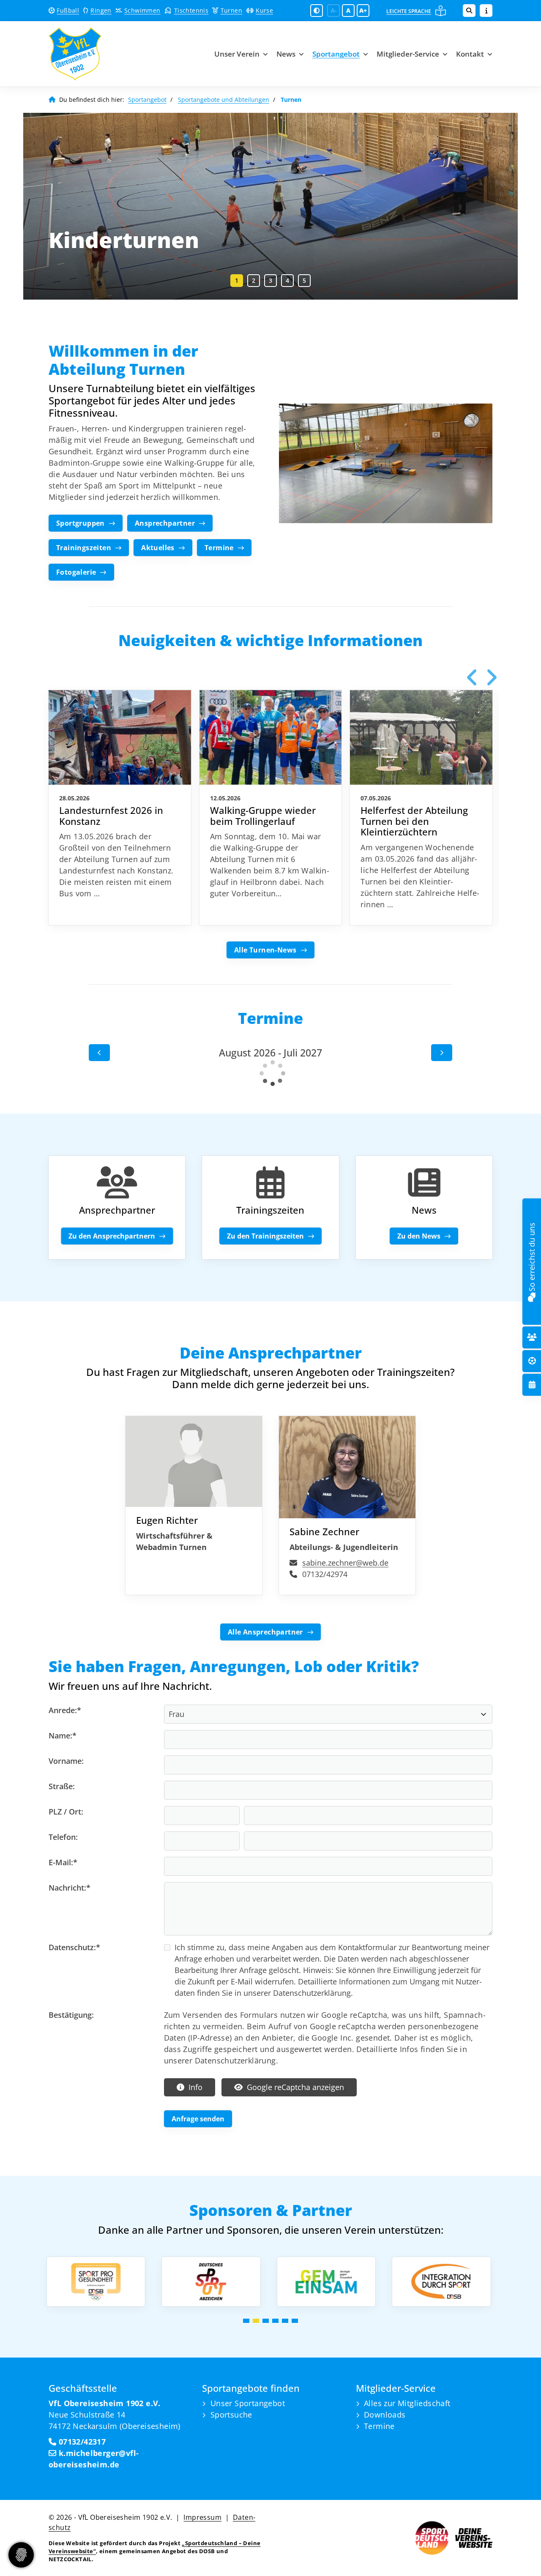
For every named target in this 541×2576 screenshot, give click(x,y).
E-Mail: (63, 1862)
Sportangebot (336, 54)
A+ (363, 10)
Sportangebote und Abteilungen (224, 100)
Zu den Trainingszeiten (265, 1236)
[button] (237, 281)
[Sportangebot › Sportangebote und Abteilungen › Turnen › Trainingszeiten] (270, 1183)
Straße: (62, 1786)
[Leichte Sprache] (441, 11)
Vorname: (66, 1761)
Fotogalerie (76, 572)
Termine (219, 548)
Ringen (101, 10)
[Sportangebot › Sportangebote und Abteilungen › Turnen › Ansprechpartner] (117, 1183)
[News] (532, 1385)
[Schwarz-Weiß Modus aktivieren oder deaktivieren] (317, 11)
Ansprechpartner (165, 523)
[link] (120, 808)
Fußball (68, 10)
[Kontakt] (532, 1296)
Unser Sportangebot (248, 2403)
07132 (68, 2442)
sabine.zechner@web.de (345, 1563)
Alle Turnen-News (265, 950)
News (286, 54)
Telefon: (63, 1837)
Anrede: (65, 1710)
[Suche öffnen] (469, 11)
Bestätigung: (71, 2015)
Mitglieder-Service (408, 54)
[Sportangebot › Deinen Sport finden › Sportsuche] (532, 1361)
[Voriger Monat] (99, 1053)
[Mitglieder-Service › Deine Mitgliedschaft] (532, 1337)
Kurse (264, 10)
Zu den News (419, 1236)
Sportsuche (231, 2415)
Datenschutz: (74, 1947)
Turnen (231, 10)
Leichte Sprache (409, 11)
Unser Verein (237, 54)
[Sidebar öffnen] (486, 11)
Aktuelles (158, 548)
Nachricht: (70, 1888)
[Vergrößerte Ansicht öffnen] (386, 464)
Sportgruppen (81, 523)
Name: (63, 1736)
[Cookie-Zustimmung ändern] (21, 2555)
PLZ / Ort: (66, 1812)
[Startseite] (98, 54)
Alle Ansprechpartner (265, 1632)
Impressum (202, 2517)
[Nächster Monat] (442, 1053)
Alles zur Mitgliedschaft (407, 2403)
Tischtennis (191, 10)
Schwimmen (142, 10)
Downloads (385, 2415)
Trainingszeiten (84, 548)
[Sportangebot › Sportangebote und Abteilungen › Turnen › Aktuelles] (424, 1183)
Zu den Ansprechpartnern (112, 1236)
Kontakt (470, 54)
